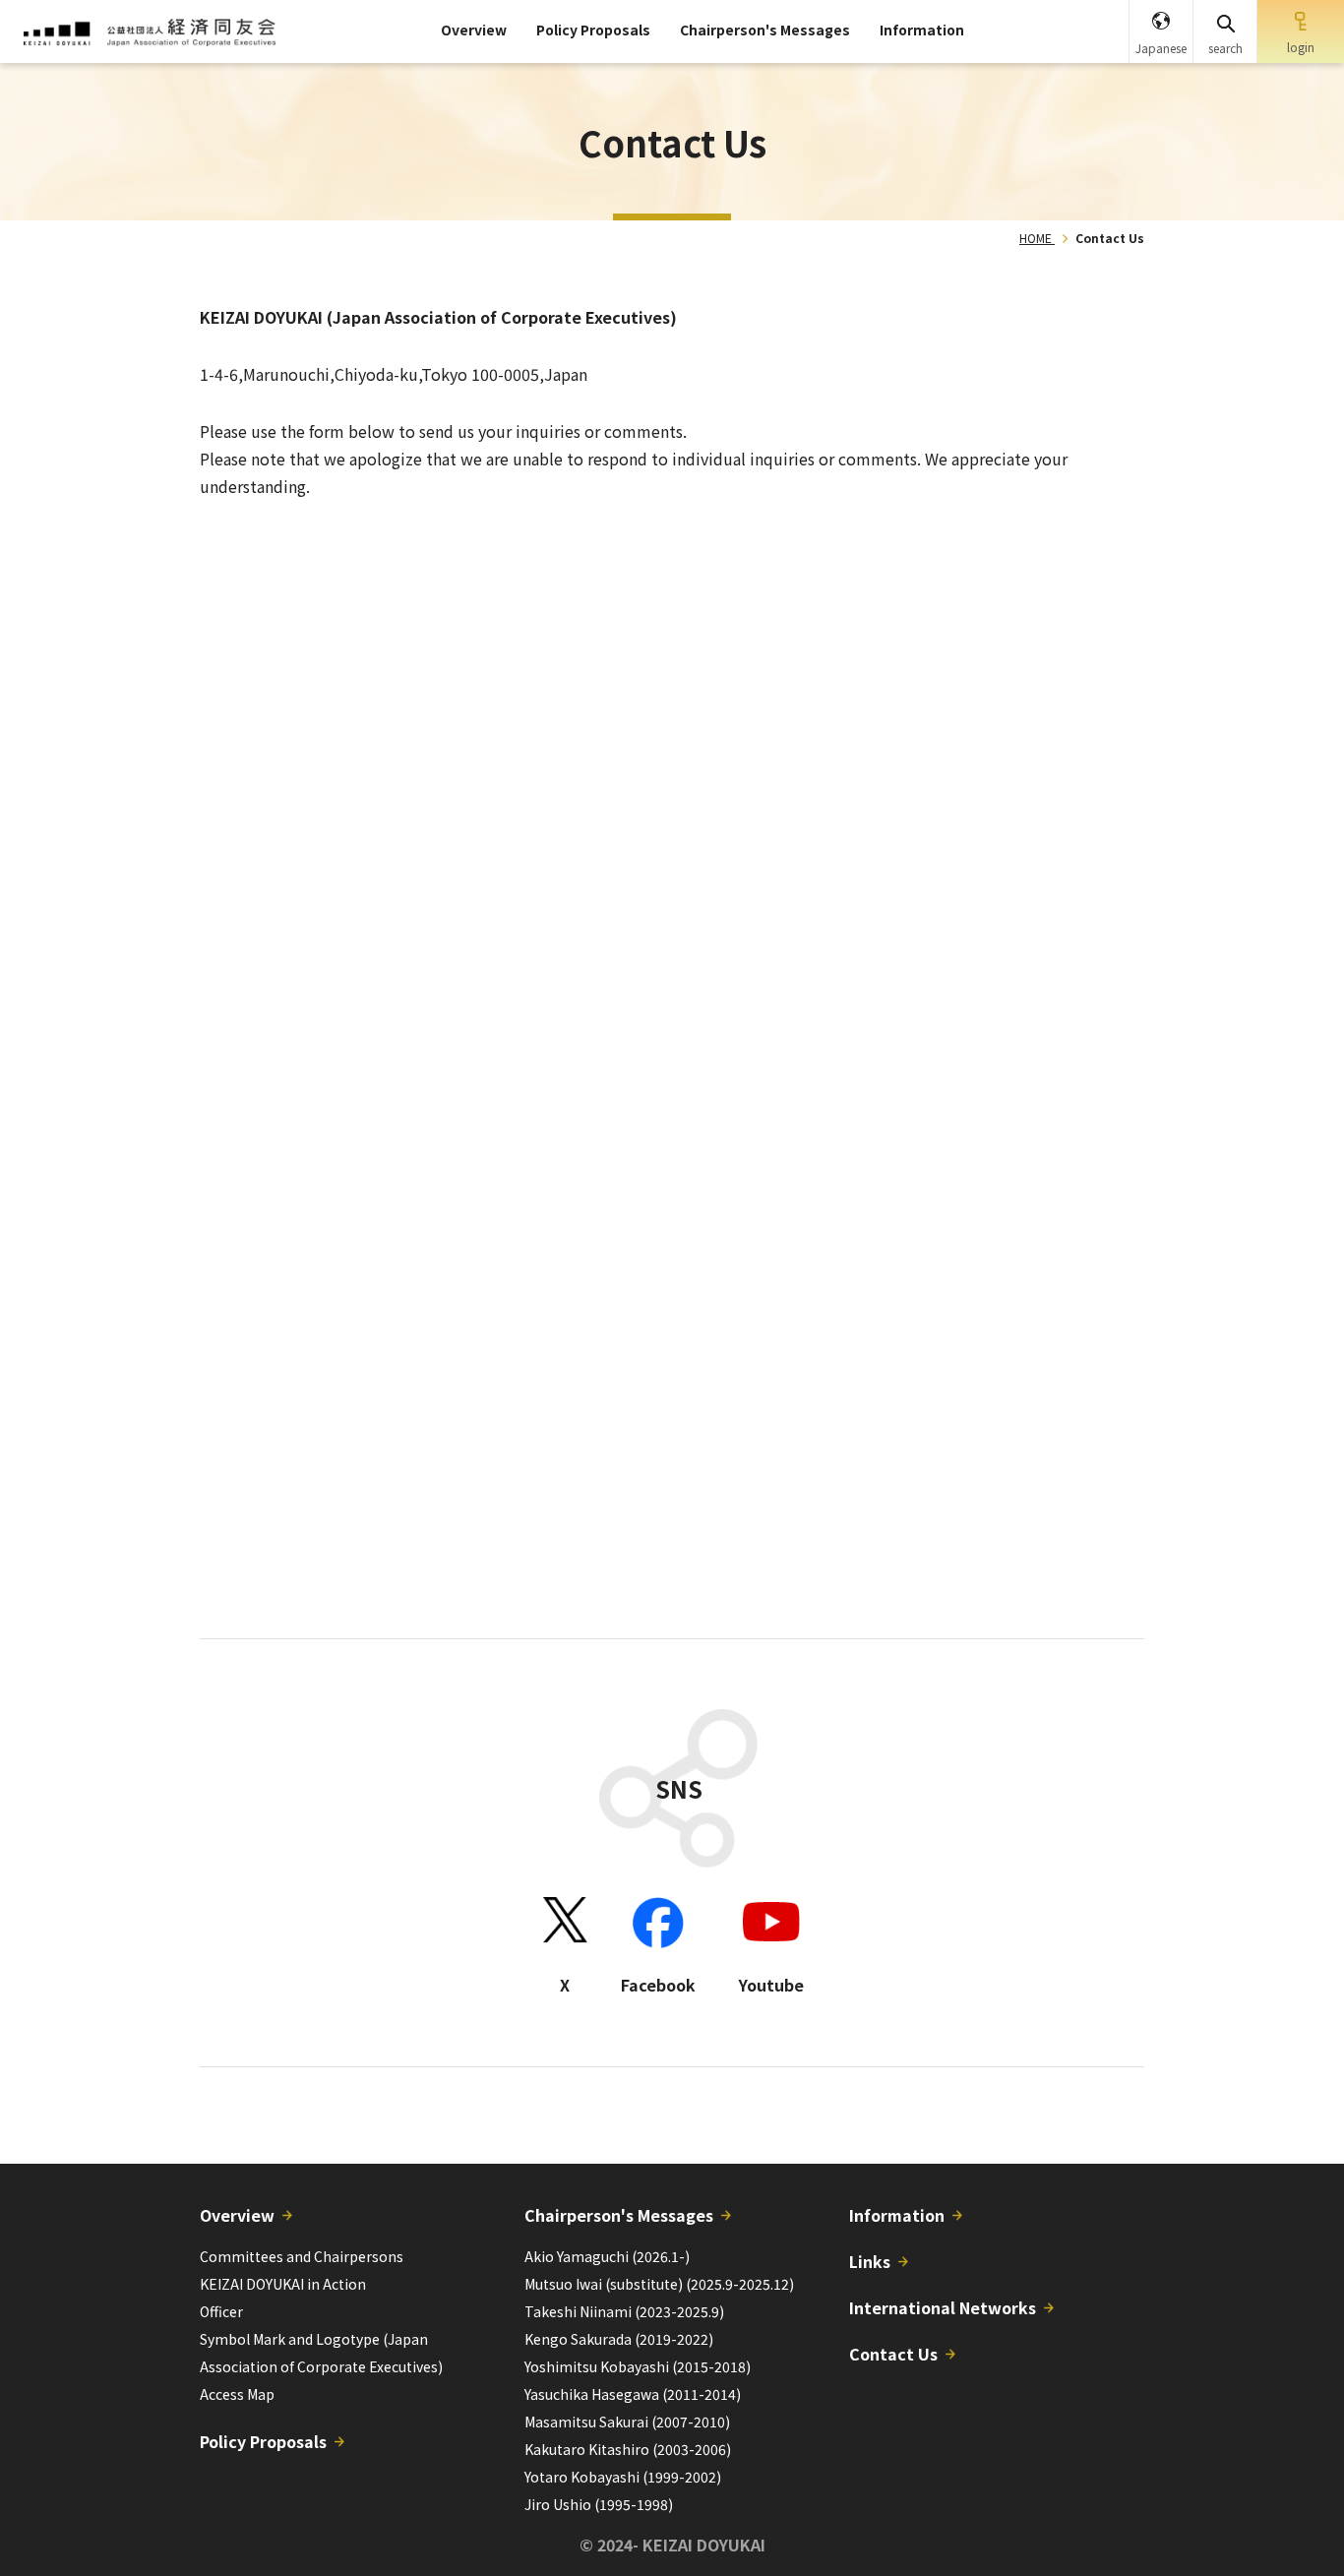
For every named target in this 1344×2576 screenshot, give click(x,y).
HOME (1036, 238)
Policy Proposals (593, 30)
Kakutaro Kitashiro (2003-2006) (628, 2449)
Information (922, 30)
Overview (474, 30)
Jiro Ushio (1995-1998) (599, 2504)
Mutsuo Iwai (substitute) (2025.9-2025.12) (659, 2284)
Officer (221, 2311)
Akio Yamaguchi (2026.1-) (607, 2256)
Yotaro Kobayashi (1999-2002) (623, 2477)
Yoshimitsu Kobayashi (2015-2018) (638, 2366)
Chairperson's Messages (765, 30)
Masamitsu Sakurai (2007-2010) (627, 2422)
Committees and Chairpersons (302, 2256)
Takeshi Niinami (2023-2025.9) (624, 2311)
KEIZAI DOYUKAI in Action (283, 2284)
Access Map (237, 2394)
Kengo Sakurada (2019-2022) (619, 2339)
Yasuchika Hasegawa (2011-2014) (633, 2394)
